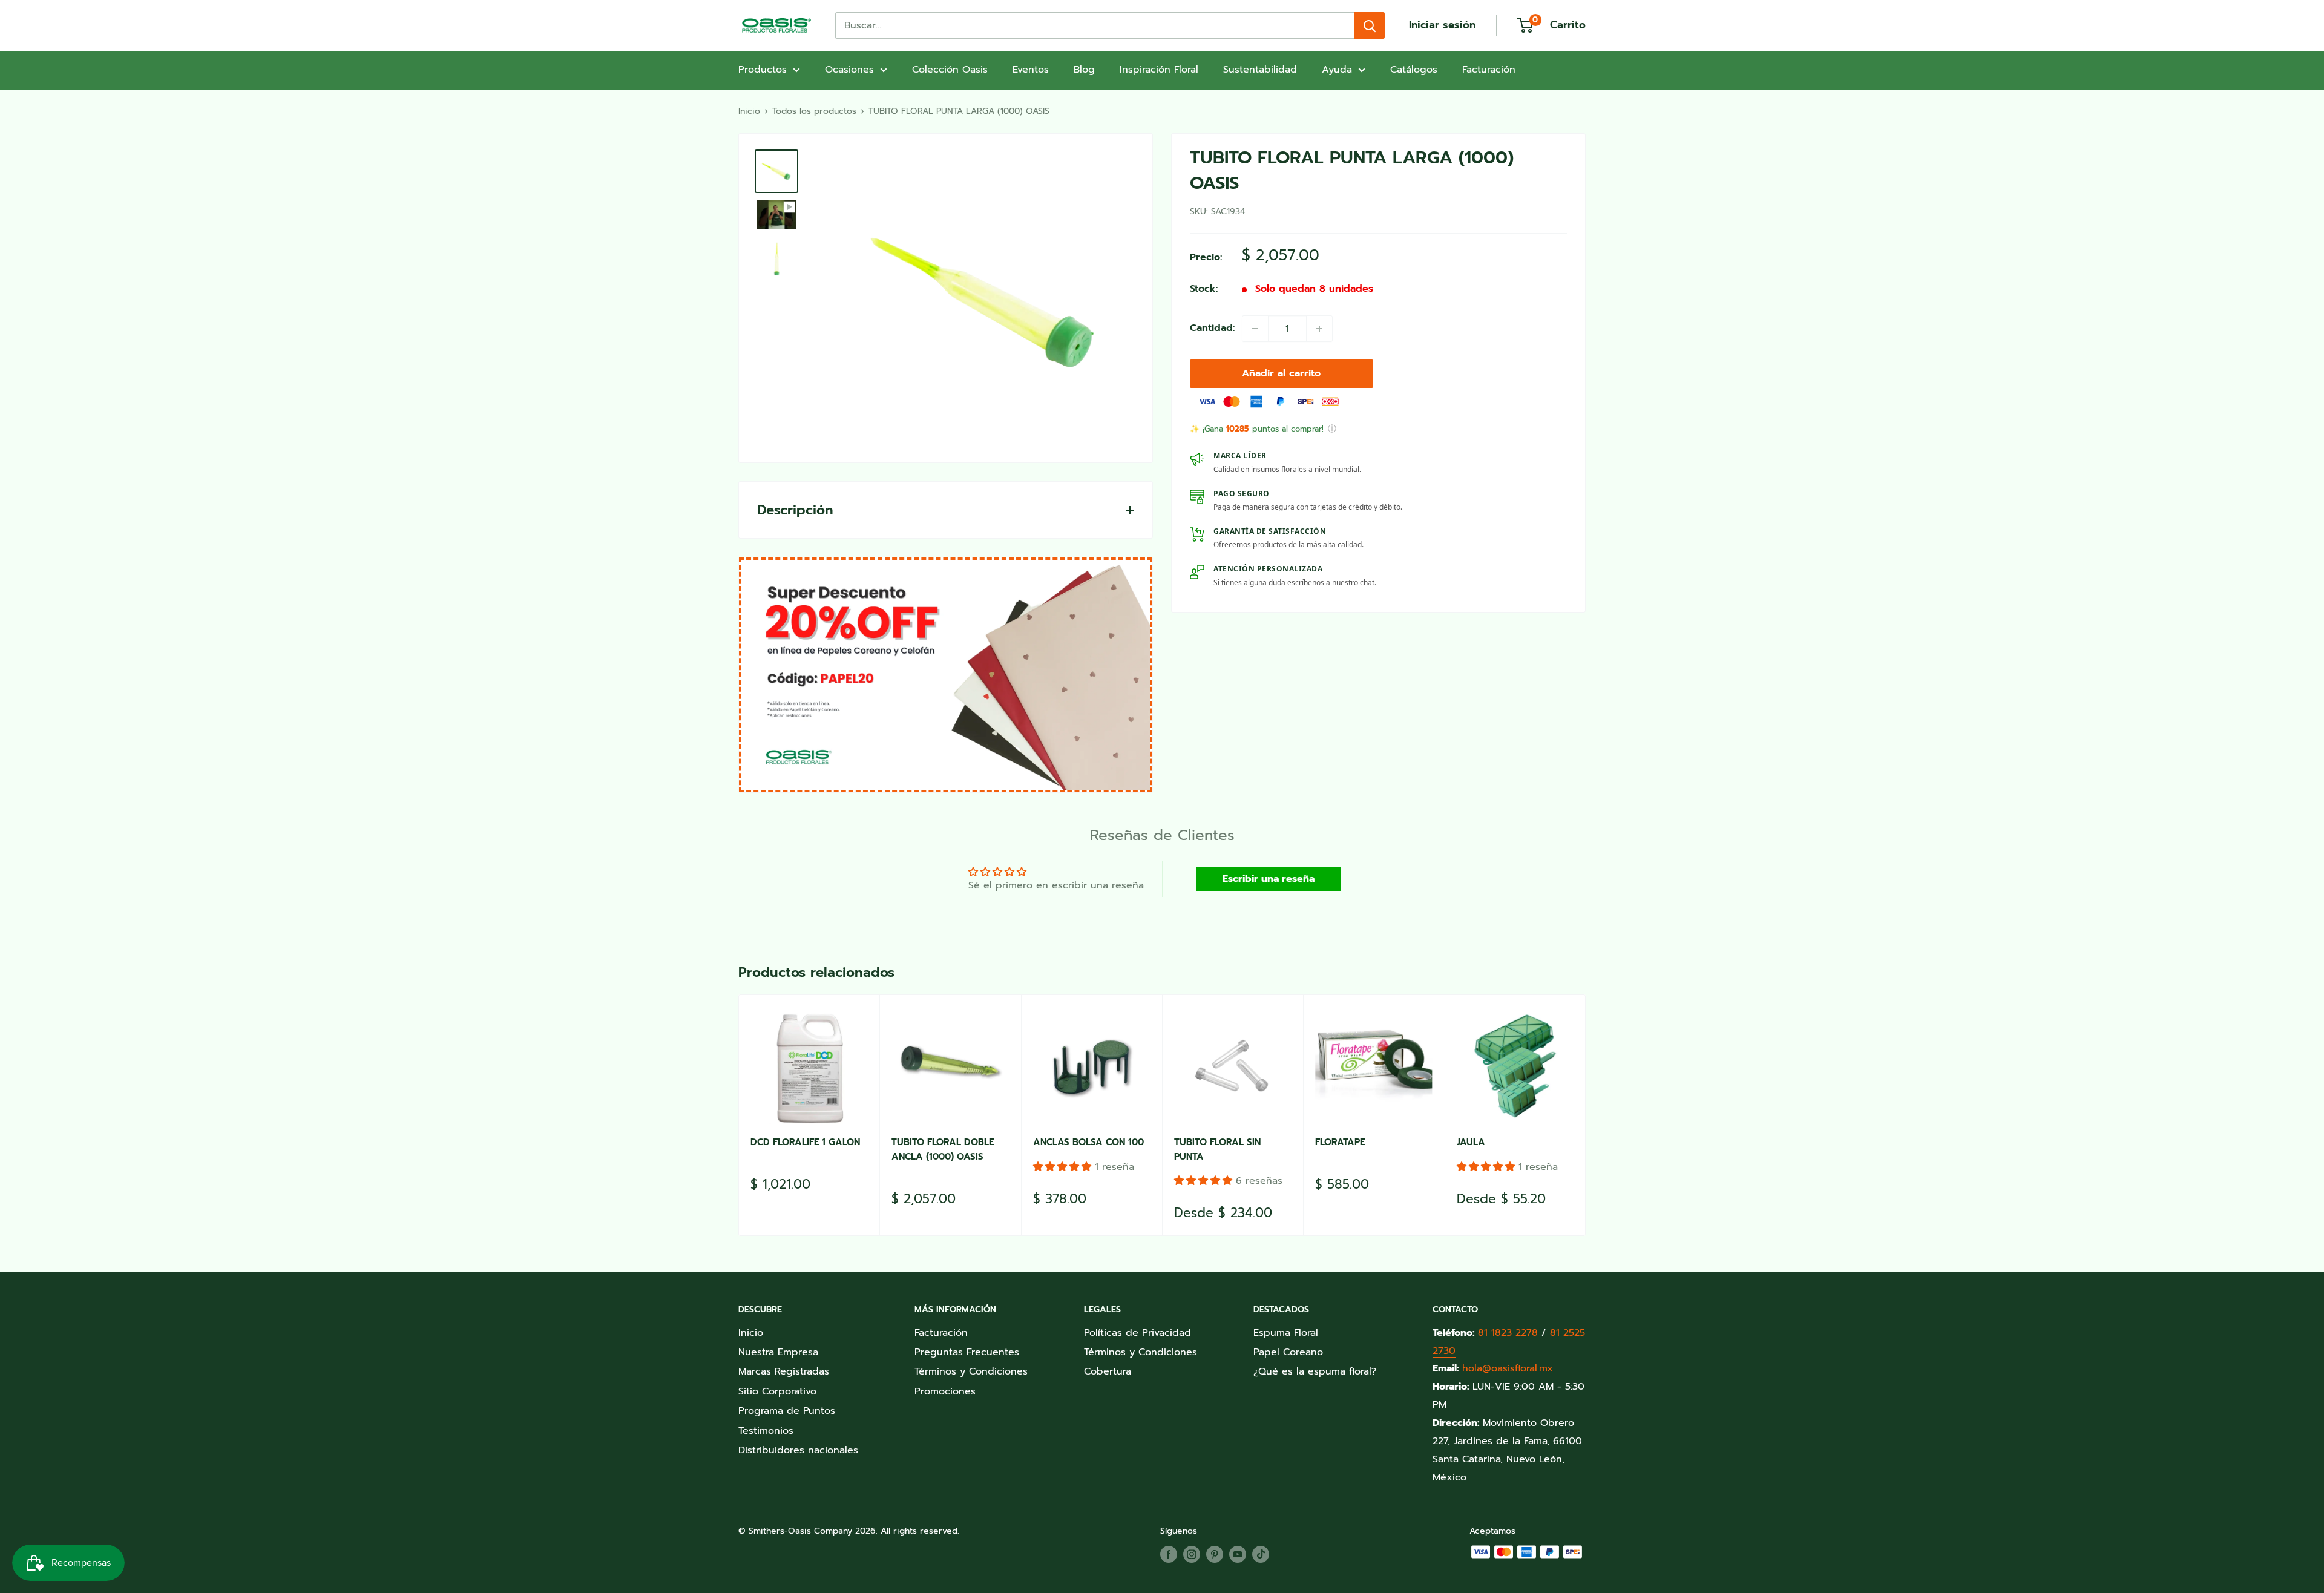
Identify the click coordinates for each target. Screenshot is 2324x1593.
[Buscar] (1370, 25)
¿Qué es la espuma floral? (1315, 1371)
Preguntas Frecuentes (967, 1352)
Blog (1084, 70)
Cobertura (1108, 1371)
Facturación (1489, 70)
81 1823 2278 (1508, 1333)
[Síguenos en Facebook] (1169, 1554)
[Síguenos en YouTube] (1238, 1554)
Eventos (1031, 70)
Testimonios (766, 1431)
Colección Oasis (950, 70)
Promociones (945, 1391)
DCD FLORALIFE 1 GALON (805, 1142)
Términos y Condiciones (971, 1371)
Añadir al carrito (1281, 373)
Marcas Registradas (784, 1371)
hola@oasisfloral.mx (1508, 1368)
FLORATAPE (1340, 1142)
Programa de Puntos (787, 1411)
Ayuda (1337, 70)
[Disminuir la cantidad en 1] (1255, 329)
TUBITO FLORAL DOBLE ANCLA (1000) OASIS (943, 1149)
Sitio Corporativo (777, 1391)
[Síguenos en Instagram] (1192, 1554)
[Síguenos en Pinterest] (1215, 1554)
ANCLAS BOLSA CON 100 (1088, 1142)
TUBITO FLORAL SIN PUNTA (1217, 1149)
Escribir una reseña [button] (1269, 879)
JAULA (1471, 1142)
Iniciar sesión (1442, 25)
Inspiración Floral (1159, 70)
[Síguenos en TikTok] (1261, 1554)
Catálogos (1414, 70)
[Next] (1586, 1115)
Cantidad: (1212, 328)
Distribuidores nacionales (798, 1450)
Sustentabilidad (1260, 70)
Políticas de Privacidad (1137, 1333)
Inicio (749, 111)
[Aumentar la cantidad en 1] (1319, 329)
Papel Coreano (1288, 1352)
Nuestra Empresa (778, 1352)
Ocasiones (849, 70)
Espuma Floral (1286, 1333)
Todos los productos (814, 111)
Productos (763, 70)
